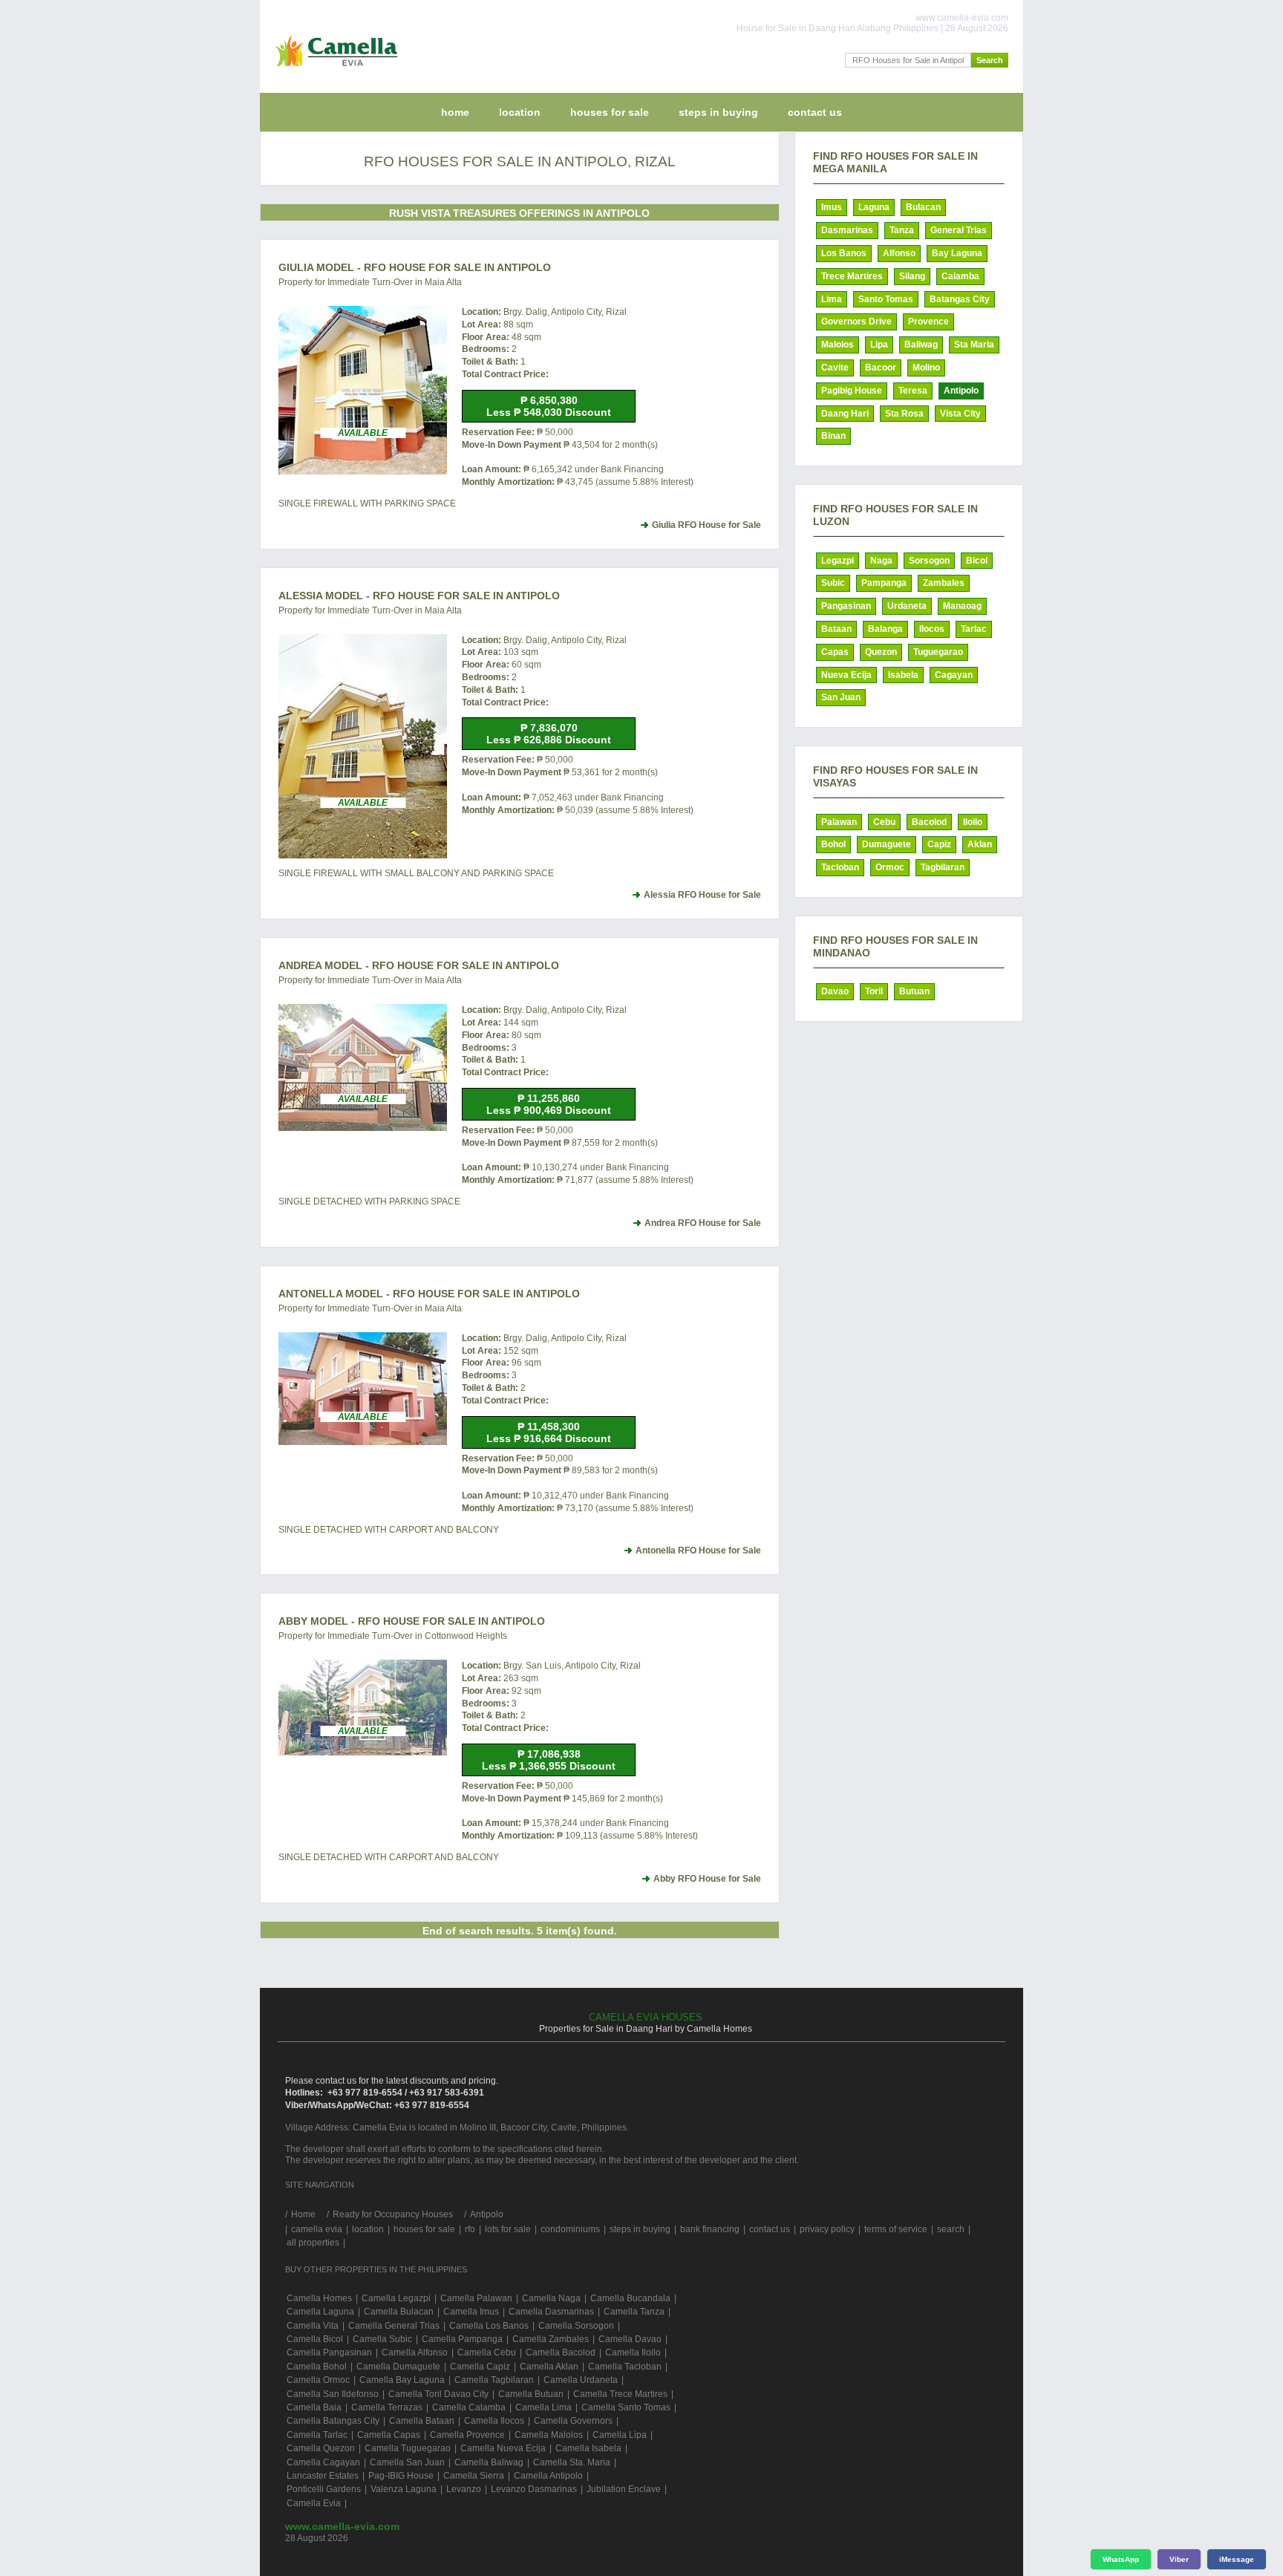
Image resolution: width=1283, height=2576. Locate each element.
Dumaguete (887, 844)
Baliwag (921, 345)
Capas (835, 652)
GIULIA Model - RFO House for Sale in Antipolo (415, 267)
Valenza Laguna (404, 2489)
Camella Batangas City (333, 2421)
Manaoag (962, 606)
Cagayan (954, 675)
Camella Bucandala (630, 2298)
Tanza (902, 230)
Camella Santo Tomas (626, 2407)
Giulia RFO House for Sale (706, 525)
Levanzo (464, 2489)
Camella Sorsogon (576, 2326)
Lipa (879, 345)
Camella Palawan (476, 2298)
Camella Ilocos (494, 2421)
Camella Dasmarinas (551, 2312)
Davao (835, 991)
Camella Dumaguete (398, 2367)
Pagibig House (852, 391)
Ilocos (932, 629)
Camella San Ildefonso (333, 2394)
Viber (1179, 2559)
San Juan (841, 697)
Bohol (833, 844)
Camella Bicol (315, 2339)
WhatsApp (1121, 2559)
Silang (912, 276)
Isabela (903, 675)
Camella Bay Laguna (402, 2380)
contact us (815, 112)
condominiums (570, 2229)
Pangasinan (846, 606)
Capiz (939, 844)
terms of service (896, 2229)
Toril (874, 991)
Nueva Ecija (846, 675)
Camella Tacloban (625, 2367)
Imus (832, 207)
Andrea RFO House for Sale (703, 1223)
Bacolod (929, 822)
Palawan (839, 822)
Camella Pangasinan (329, 2352)
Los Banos (844, 253)
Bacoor (881, 368)
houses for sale (610, 112)
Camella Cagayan (323, 2462)
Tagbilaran (943, 867)
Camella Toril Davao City (438, 2394)
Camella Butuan (531, 2394)
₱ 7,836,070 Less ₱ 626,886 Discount (549, 734)
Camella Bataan (422, 2421)
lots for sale (508, 2229)
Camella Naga (551, 2298)
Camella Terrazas (387, 2407)
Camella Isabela (588, 2448)
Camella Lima (543, 2407)
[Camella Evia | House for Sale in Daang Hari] (333, 70)
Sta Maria (974, 345)
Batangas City (960, 299)
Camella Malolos (549, 2435)
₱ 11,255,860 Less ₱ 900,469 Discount (549, 1104)
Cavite (835, 368)
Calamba (960, 276)
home (455, 112)
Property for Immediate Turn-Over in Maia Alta (370, 282)
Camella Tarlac (317, 2435)
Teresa (913, 391)
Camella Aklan (549, 2367)
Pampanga (884, 583)
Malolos (838, 345)
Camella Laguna (320, 2312)
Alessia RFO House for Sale (702, 895)
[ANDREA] (363, 1067)
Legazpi (838, 561)
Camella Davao (630, 2339)
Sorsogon (929, 561)
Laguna (874, 207)
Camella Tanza (634, 2312)
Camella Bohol (317, 2367)
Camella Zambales (551, 2339)
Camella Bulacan (399, 2312)
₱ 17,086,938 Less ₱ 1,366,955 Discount (549, 1760)
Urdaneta (907, 606)
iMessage (1237, 2559)
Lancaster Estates (323, 2476)
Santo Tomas (886, 299)
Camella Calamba (469, 2407)
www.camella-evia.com (342, 2526)
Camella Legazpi (396, 2298)
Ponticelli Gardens (324, 2489)
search (951, 2229)
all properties (313, 2243)
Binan (833, 436)
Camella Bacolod (561, 2352)
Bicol (977, 561)
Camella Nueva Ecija (503, 2448)
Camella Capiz (480, 2367)
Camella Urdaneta (581, 2380)
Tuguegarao (938, 652)
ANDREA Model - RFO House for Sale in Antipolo (419, 965)
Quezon (881, 652)
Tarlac (974, 629)
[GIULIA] (363, 390)
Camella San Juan (407, 2462)
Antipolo (961, 391)
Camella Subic (382, 2339)
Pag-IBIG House (401, 2476)
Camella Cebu (487, 2352)
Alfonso (899, 253)
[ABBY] (363, 1707)
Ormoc (890, 867)
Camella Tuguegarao (408, 2448)
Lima (832, 299)
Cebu (884, 822)
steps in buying (718, 112)
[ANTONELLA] (363, 1389)
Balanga (885, 629)
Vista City (960, 414)
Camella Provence (467, 2435)
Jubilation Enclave (624, 2489)
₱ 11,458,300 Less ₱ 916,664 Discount (549, 1432)
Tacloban (840, 867)
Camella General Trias (394, 2326)
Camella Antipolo (548, 2476)
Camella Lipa (620, 2435)
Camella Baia (314, 2407)
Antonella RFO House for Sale (698, 1551)
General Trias (959, 230)
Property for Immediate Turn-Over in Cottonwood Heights (393, 1636)
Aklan (980, 844)
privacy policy (827, 2229)
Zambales (944, 583)
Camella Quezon (321, 2448)
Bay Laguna (957, 253)
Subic (833, 583)
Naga (881, 561)
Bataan (836, 629)
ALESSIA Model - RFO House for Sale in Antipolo (419, 596)
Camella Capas (389, 2435)
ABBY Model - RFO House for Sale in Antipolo (412, 1621)
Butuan (914, 991)
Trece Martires (852, 276)
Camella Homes (319, 2298)
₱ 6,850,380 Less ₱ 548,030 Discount (549, 406)
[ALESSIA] (363, 747)
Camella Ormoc (318, 2380)
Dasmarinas (847, 230)
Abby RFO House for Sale (707, 1879)
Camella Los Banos (489, 2326)
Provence (928, 322)
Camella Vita (313, 2326)
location (520, 112)
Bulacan (923, 207)
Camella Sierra (474, 2476)
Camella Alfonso (415, 2352)
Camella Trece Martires (620, 2394)
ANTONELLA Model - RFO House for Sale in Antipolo (429, 1294)
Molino (926, 368)
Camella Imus (471, 2312)
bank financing (710, 2229)
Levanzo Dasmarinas (534, 2489)
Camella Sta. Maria (572, 2462)
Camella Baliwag (489, 2462)
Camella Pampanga (462, 2339)
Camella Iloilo (633, 2352)
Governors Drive (856, 322)
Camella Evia (314, 2503)
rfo (470, 2229)
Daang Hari (845, 414)
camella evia (317, 2229)
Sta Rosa (904, 414)
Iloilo (973, 822)
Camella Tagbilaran (494, 2380)
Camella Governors (573, 2421)
